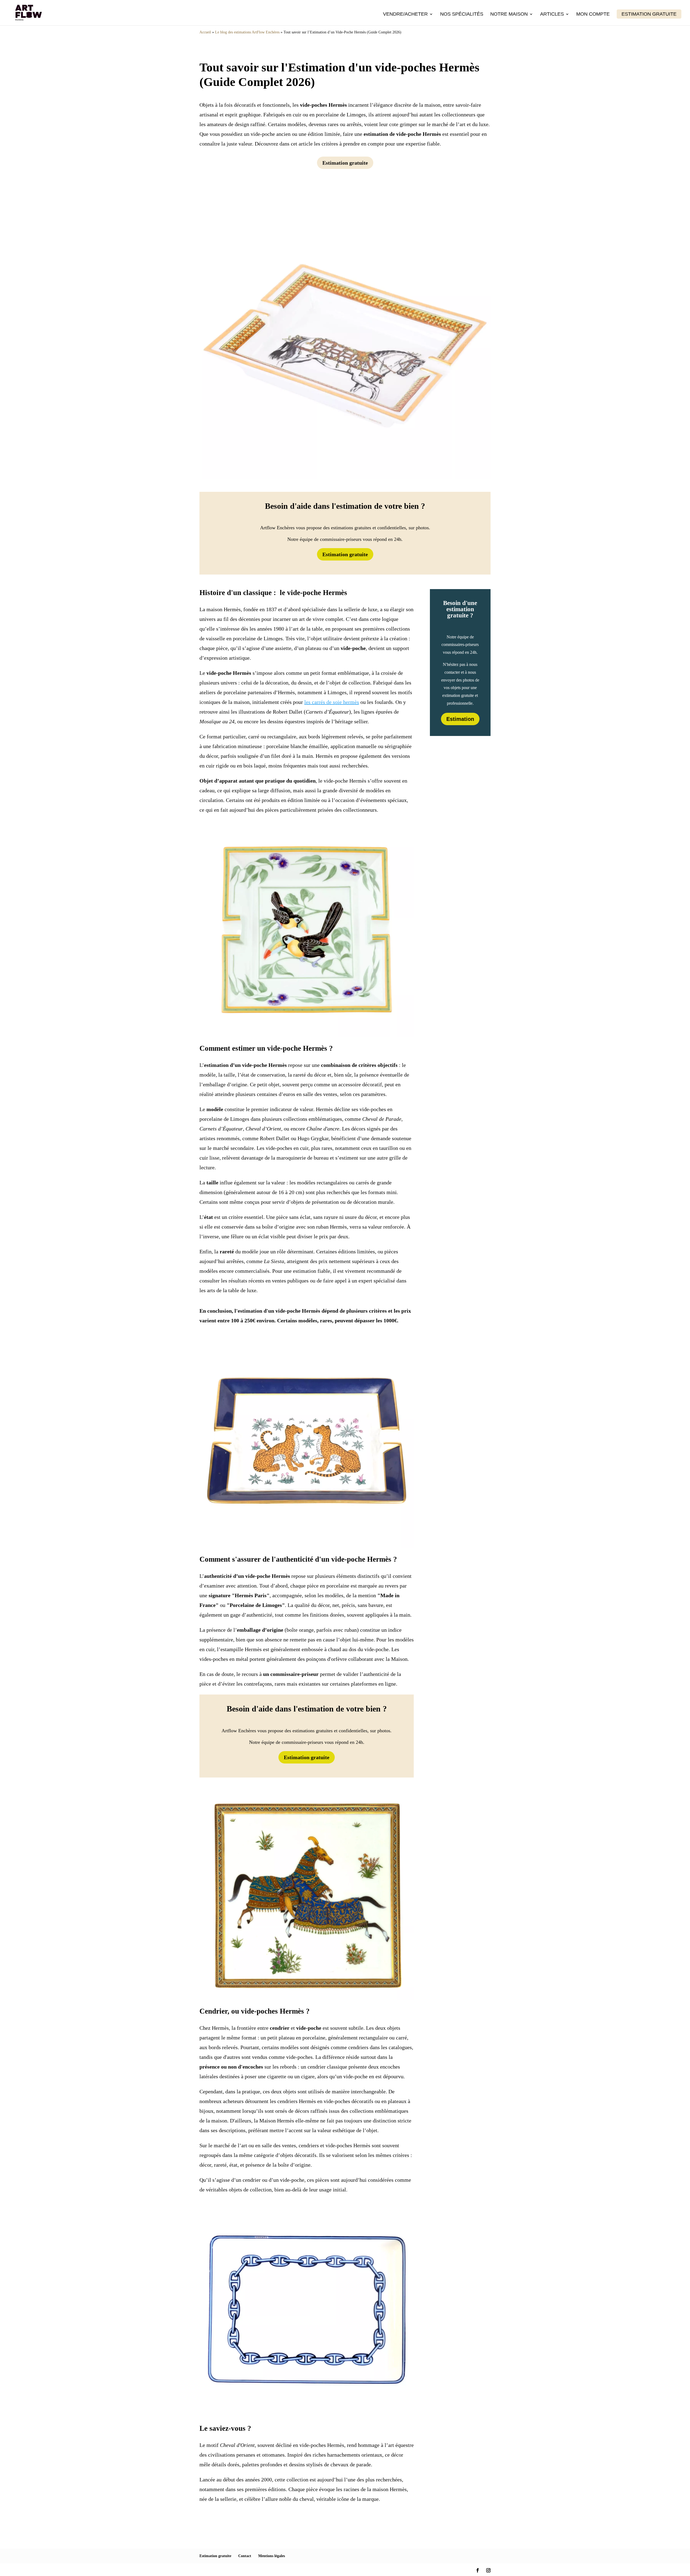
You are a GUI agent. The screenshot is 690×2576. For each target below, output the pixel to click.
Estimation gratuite (649, 14)
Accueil (205, 32)
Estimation (460, 719)
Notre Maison (509, 14)
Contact (245, 2556)
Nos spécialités (462, 14)
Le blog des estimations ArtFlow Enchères (247, 32)
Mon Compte (593, 14)
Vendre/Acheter (405, 14)
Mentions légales (272, 2556)
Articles (552, 14)
